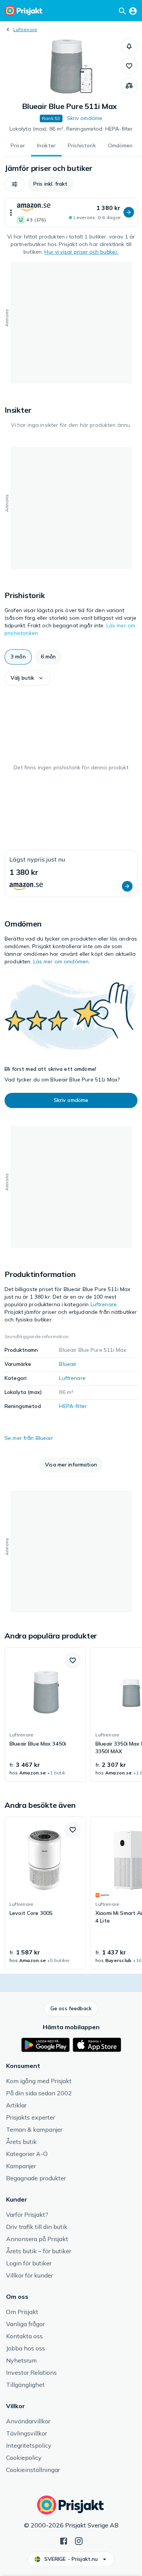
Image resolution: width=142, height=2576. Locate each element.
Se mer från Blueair (29, 1438)
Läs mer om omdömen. (62, 961)
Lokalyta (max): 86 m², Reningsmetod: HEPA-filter (71, 129)
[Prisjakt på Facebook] (64, 2540)
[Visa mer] (11, 212)
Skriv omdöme (85, 118)
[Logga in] (133, 11)
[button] (129, 46)
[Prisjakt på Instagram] (79, 2540)
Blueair (68, 1364)
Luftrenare (25, 29)
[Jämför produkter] (129, 86)
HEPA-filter (73, 1406)
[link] (45, 1714)
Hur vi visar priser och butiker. (81, 252)
